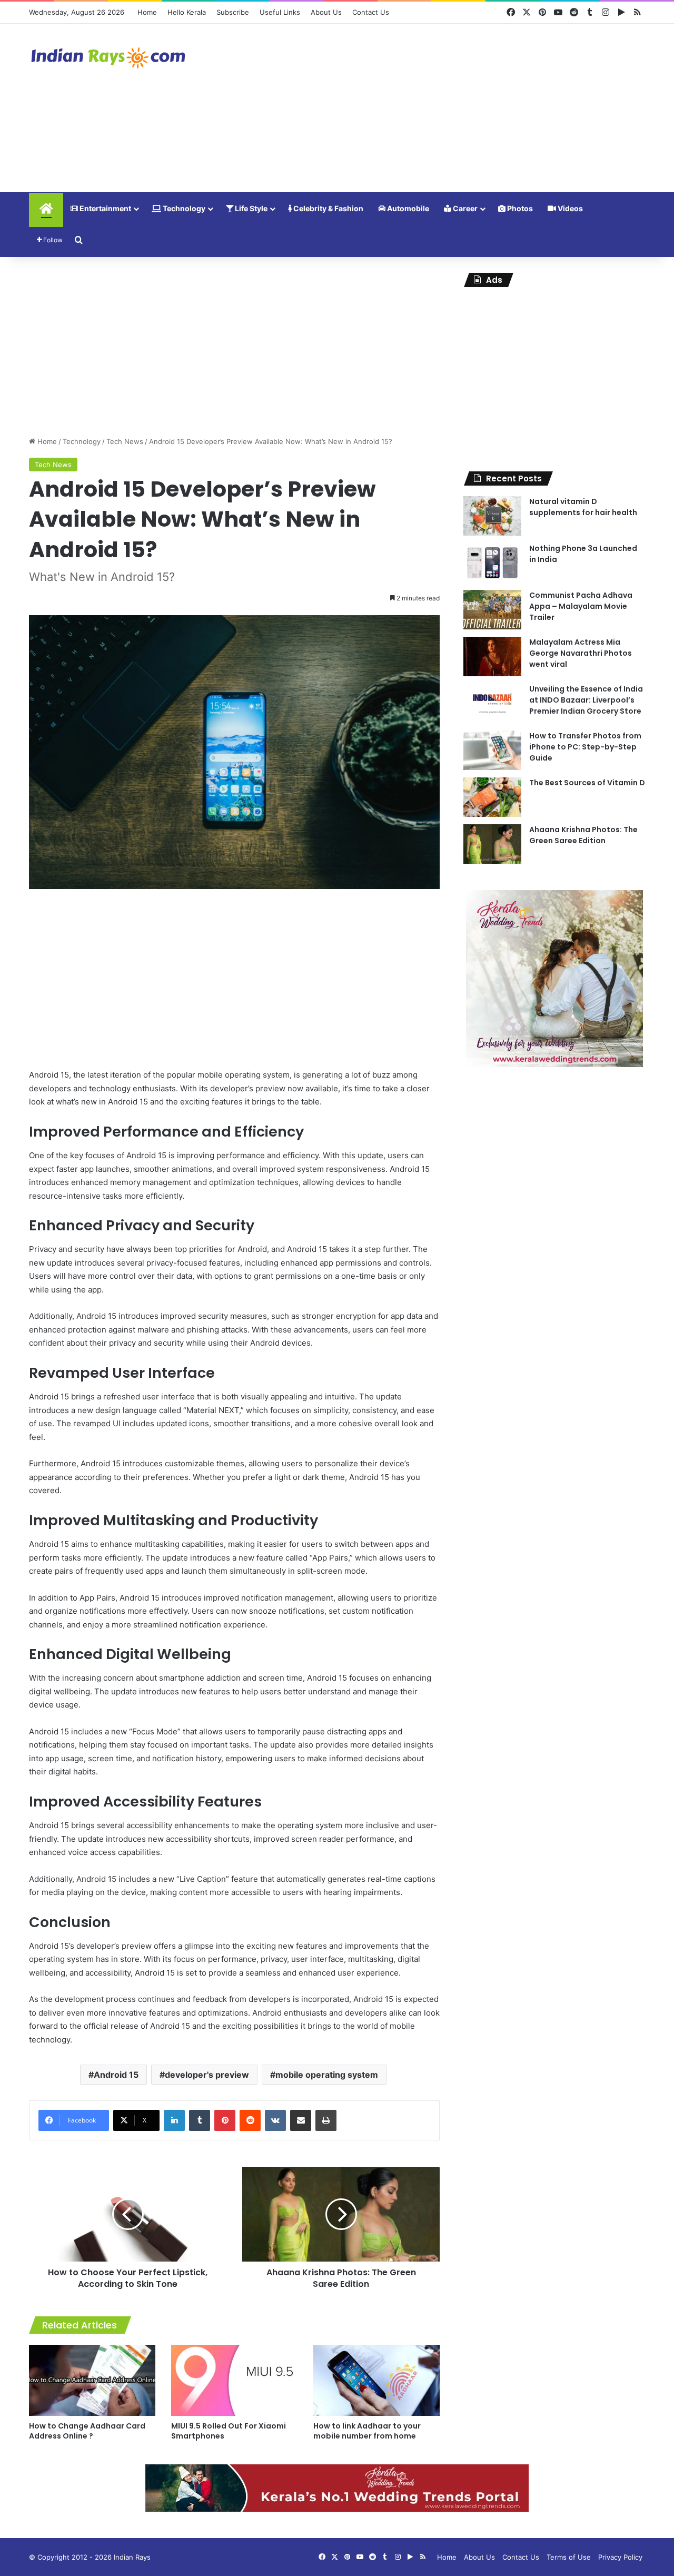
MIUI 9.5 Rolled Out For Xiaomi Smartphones (229, 2431)
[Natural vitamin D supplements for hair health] (492, 516)
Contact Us (371, 12)
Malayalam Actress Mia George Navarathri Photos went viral (581, 653)
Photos (519, 208)
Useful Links (280, 12)
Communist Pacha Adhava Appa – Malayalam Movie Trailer (581, 606)
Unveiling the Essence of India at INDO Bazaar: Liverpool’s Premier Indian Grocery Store (586, 700)
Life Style (250, 208)
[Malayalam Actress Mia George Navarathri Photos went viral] (492, 657)
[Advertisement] (442, 108)
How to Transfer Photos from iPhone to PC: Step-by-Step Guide (585, 747)
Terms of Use (569, 2557)
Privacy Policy (620, 2557)
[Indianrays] (108, 58)
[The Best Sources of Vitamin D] (492, 797)
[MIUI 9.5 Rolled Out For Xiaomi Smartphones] (234, 2380)
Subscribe (233, 12)
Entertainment (105, 208)
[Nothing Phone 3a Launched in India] (492, 563)
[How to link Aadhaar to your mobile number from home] (376, 2380)
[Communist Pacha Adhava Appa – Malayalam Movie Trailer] (492, 610)
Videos (569, 208)
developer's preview (207, 2075)
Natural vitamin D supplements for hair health (583, 507)
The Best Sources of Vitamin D (587, 783)
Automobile (407, 208)
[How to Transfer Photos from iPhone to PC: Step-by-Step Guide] (492, 750)
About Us (326, 12)
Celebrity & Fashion (328, 208)
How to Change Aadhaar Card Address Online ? (87, 2431)
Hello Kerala (187, 12)
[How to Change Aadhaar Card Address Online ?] (92, 2380)
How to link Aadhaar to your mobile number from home (367, 2431)
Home (147, 12)
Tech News (125, 441)
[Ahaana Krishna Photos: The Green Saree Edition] (492, 844)
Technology (183, 208)
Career (464, 208)
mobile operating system (327, 2075)
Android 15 (116, 2075)
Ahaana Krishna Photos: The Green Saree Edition (583, 835)
